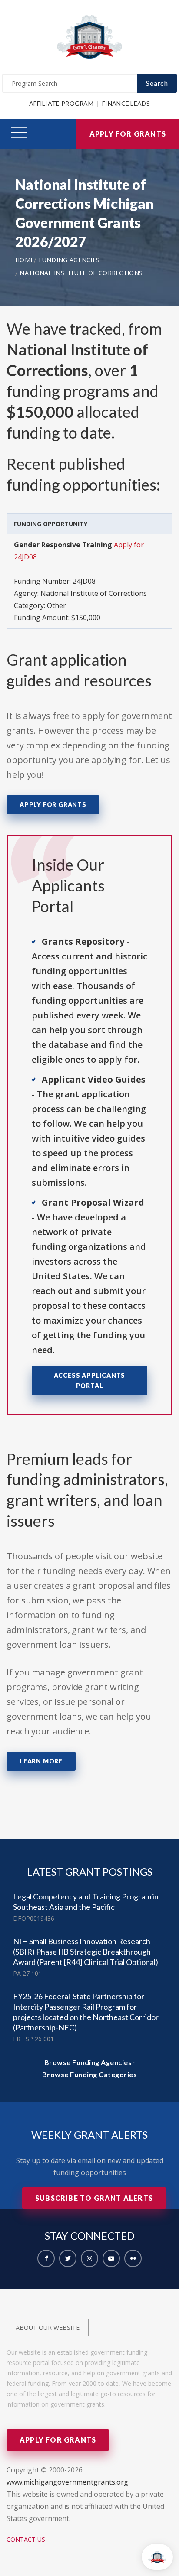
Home (25, 260)
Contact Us (26, 2539)
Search (157, 83)
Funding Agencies (69, 260)
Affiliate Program (61, 103)
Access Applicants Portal (90, 1381)
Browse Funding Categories (90, 2074)
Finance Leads (126, 103)
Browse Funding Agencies (88, 2062)
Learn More (41, 1761)
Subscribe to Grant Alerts (94, 2198)
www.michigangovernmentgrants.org (67, 2482)
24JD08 (84, 581)
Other (56, 605)
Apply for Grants (128, 134)
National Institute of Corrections (81, 273)
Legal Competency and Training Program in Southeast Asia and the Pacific (86, 1902)
